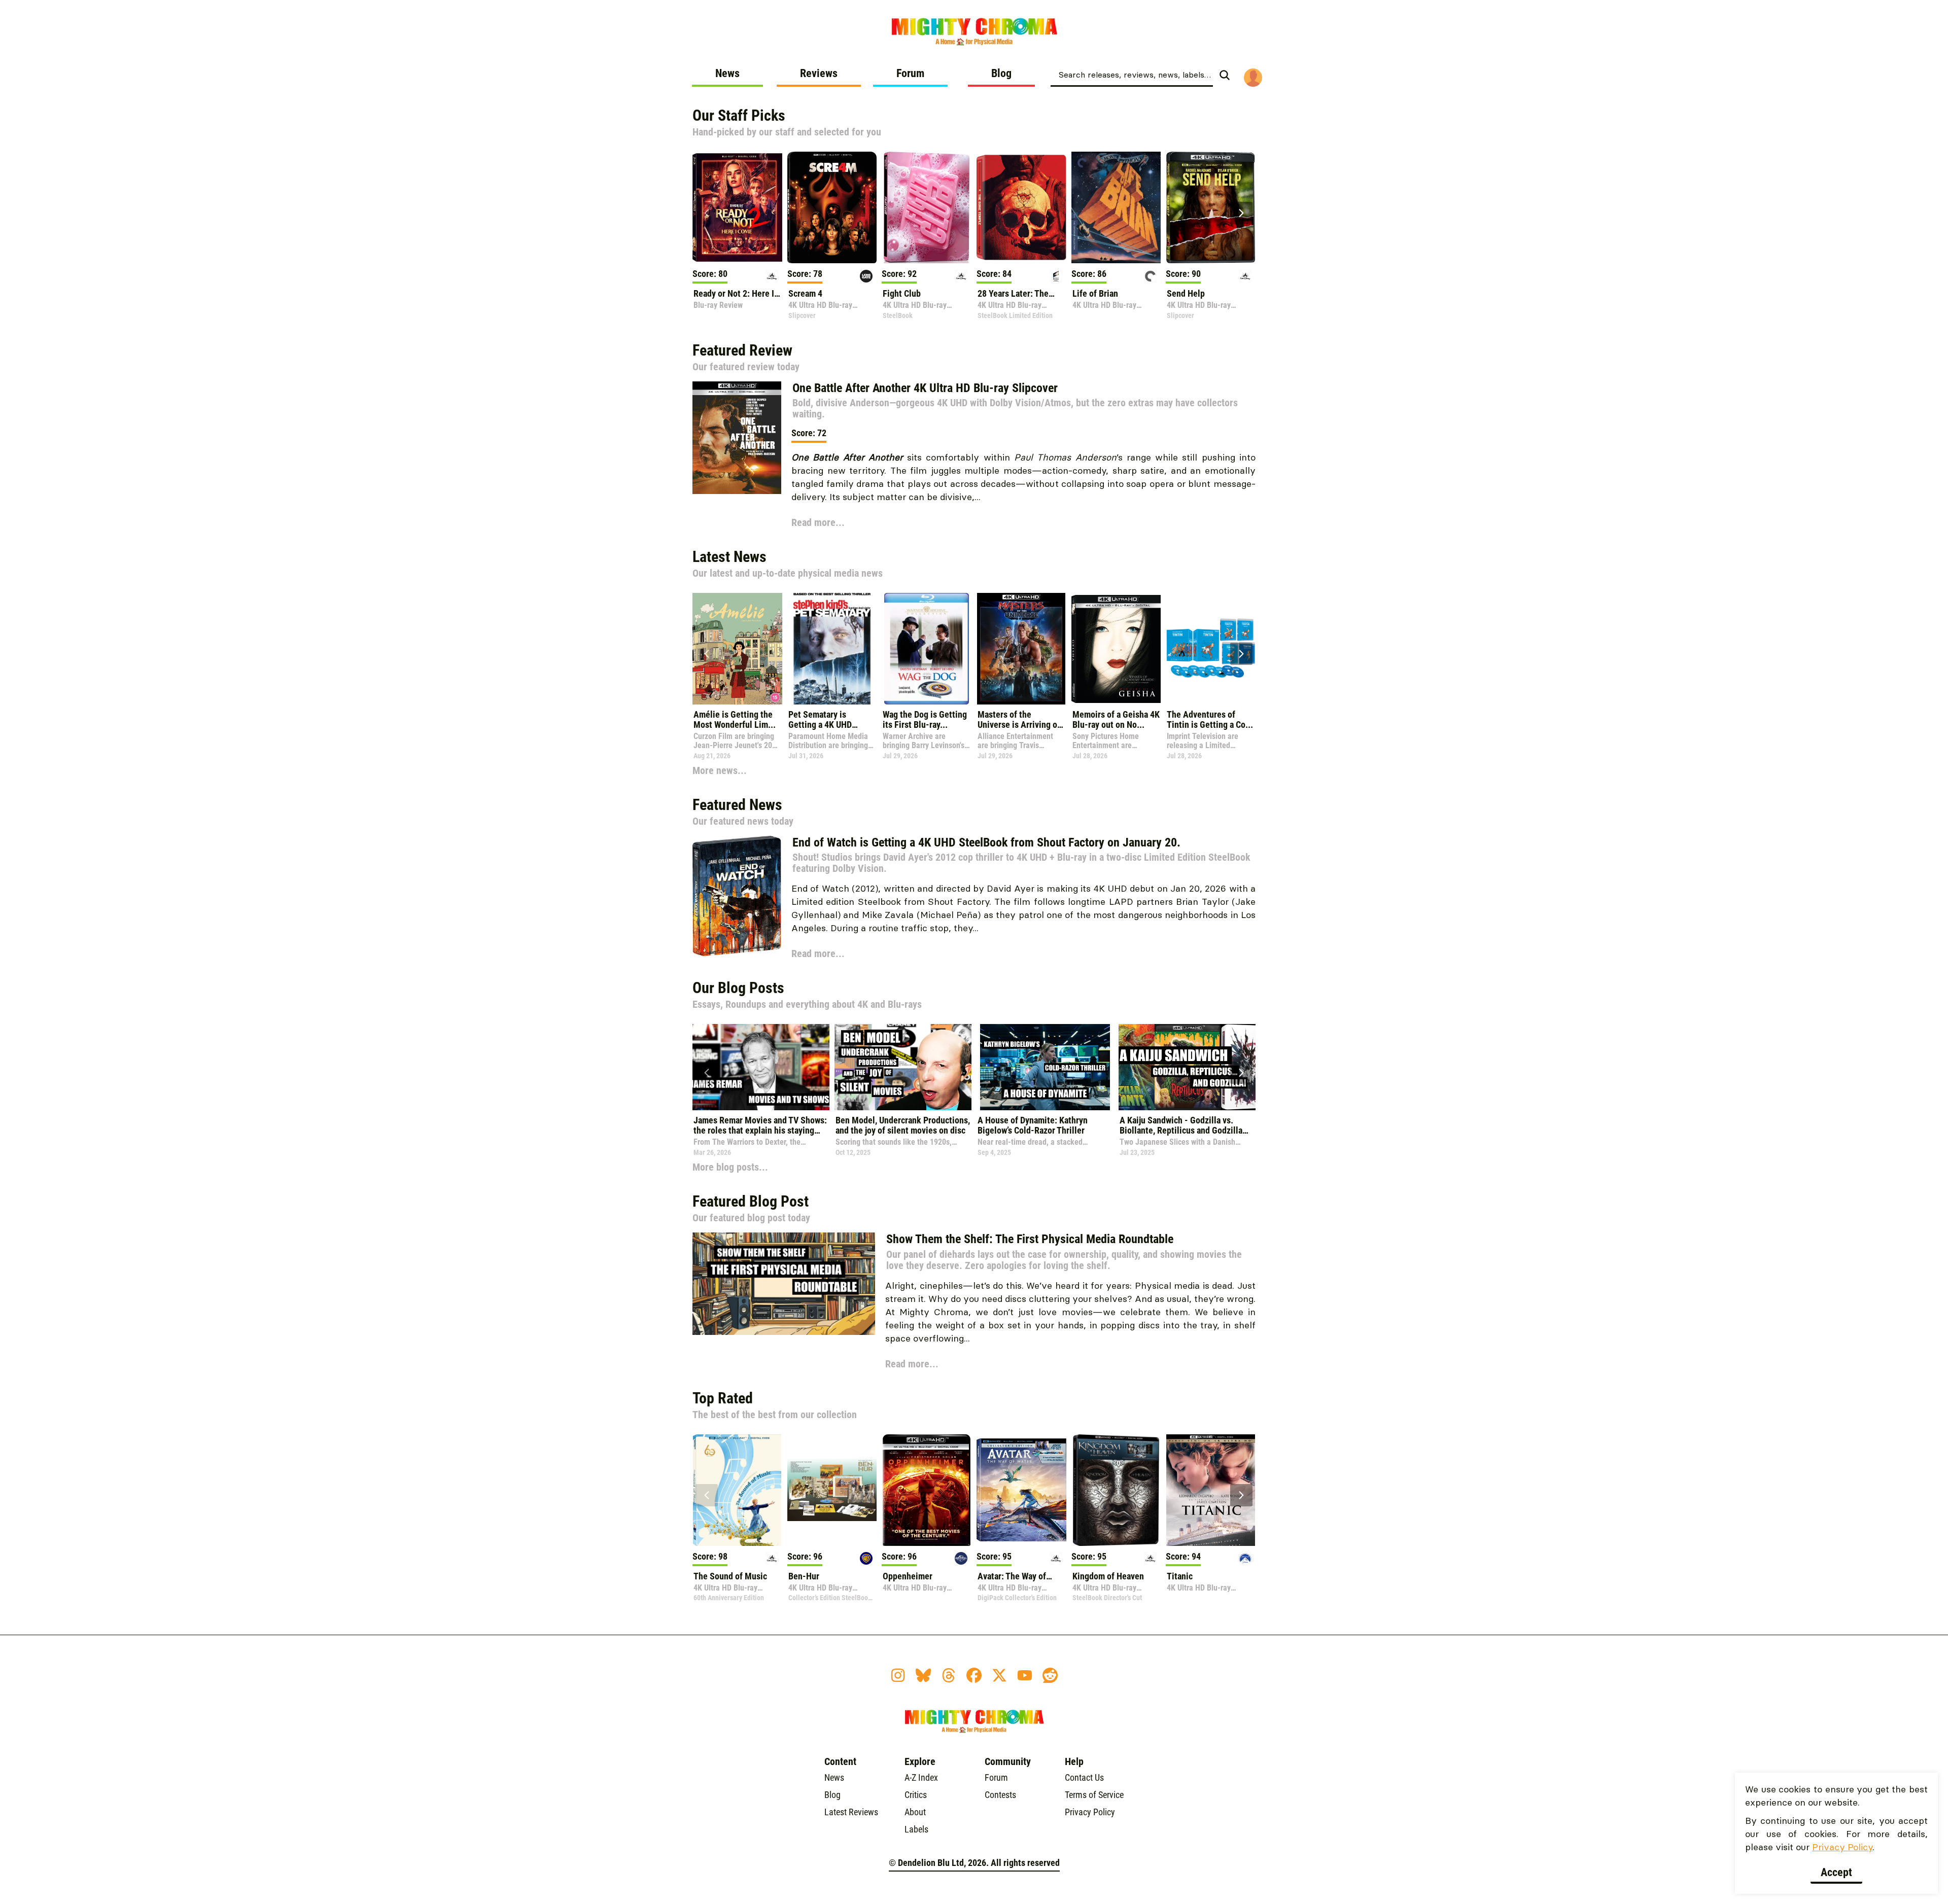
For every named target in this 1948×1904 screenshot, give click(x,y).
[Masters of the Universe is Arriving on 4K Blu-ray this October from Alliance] (1021, 649)
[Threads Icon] (949, 1675)
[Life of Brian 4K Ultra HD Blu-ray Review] (1116, 207)
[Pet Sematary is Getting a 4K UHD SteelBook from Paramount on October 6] (832, 649)
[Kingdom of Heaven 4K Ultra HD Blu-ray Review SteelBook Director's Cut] (1116, 1490)
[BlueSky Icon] (923, 1675)
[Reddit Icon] (1050, 1675)
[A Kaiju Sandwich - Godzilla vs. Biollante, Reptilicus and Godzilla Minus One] (1187, 1067)
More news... (720, 770)
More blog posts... (730, 1167)
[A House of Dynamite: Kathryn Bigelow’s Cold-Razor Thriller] (1045, 1067)
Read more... (818, 522)
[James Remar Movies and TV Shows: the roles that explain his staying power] (761, 1067)
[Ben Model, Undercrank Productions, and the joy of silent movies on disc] (903, 1067)
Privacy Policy (1842, 1847)
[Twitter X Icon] (999, 1675)
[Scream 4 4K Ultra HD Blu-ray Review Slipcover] (832, 207)
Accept (1836, 1872)
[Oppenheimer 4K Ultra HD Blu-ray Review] (927, 1490)
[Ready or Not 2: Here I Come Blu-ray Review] (737, 207)
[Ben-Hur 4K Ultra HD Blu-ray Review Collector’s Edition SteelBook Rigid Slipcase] (832, 1490)
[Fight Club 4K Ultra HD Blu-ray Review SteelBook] (927, 207)
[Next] (1241, 213)
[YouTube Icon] (1025, 1675)
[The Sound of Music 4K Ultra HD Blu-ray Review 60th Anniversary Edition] (737, 1490)
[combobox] (1132, 74)
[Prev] (707, 213)
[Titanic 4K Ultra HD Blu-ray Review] (1211, 1490)
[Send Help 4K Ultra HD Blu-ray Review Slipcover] (1211, 207)
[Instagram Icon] (898, 1675)
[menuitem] (727, 77)
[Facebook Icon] (974, 1675)
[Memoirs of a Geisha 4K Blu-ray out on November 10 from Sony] (1116, 649)
